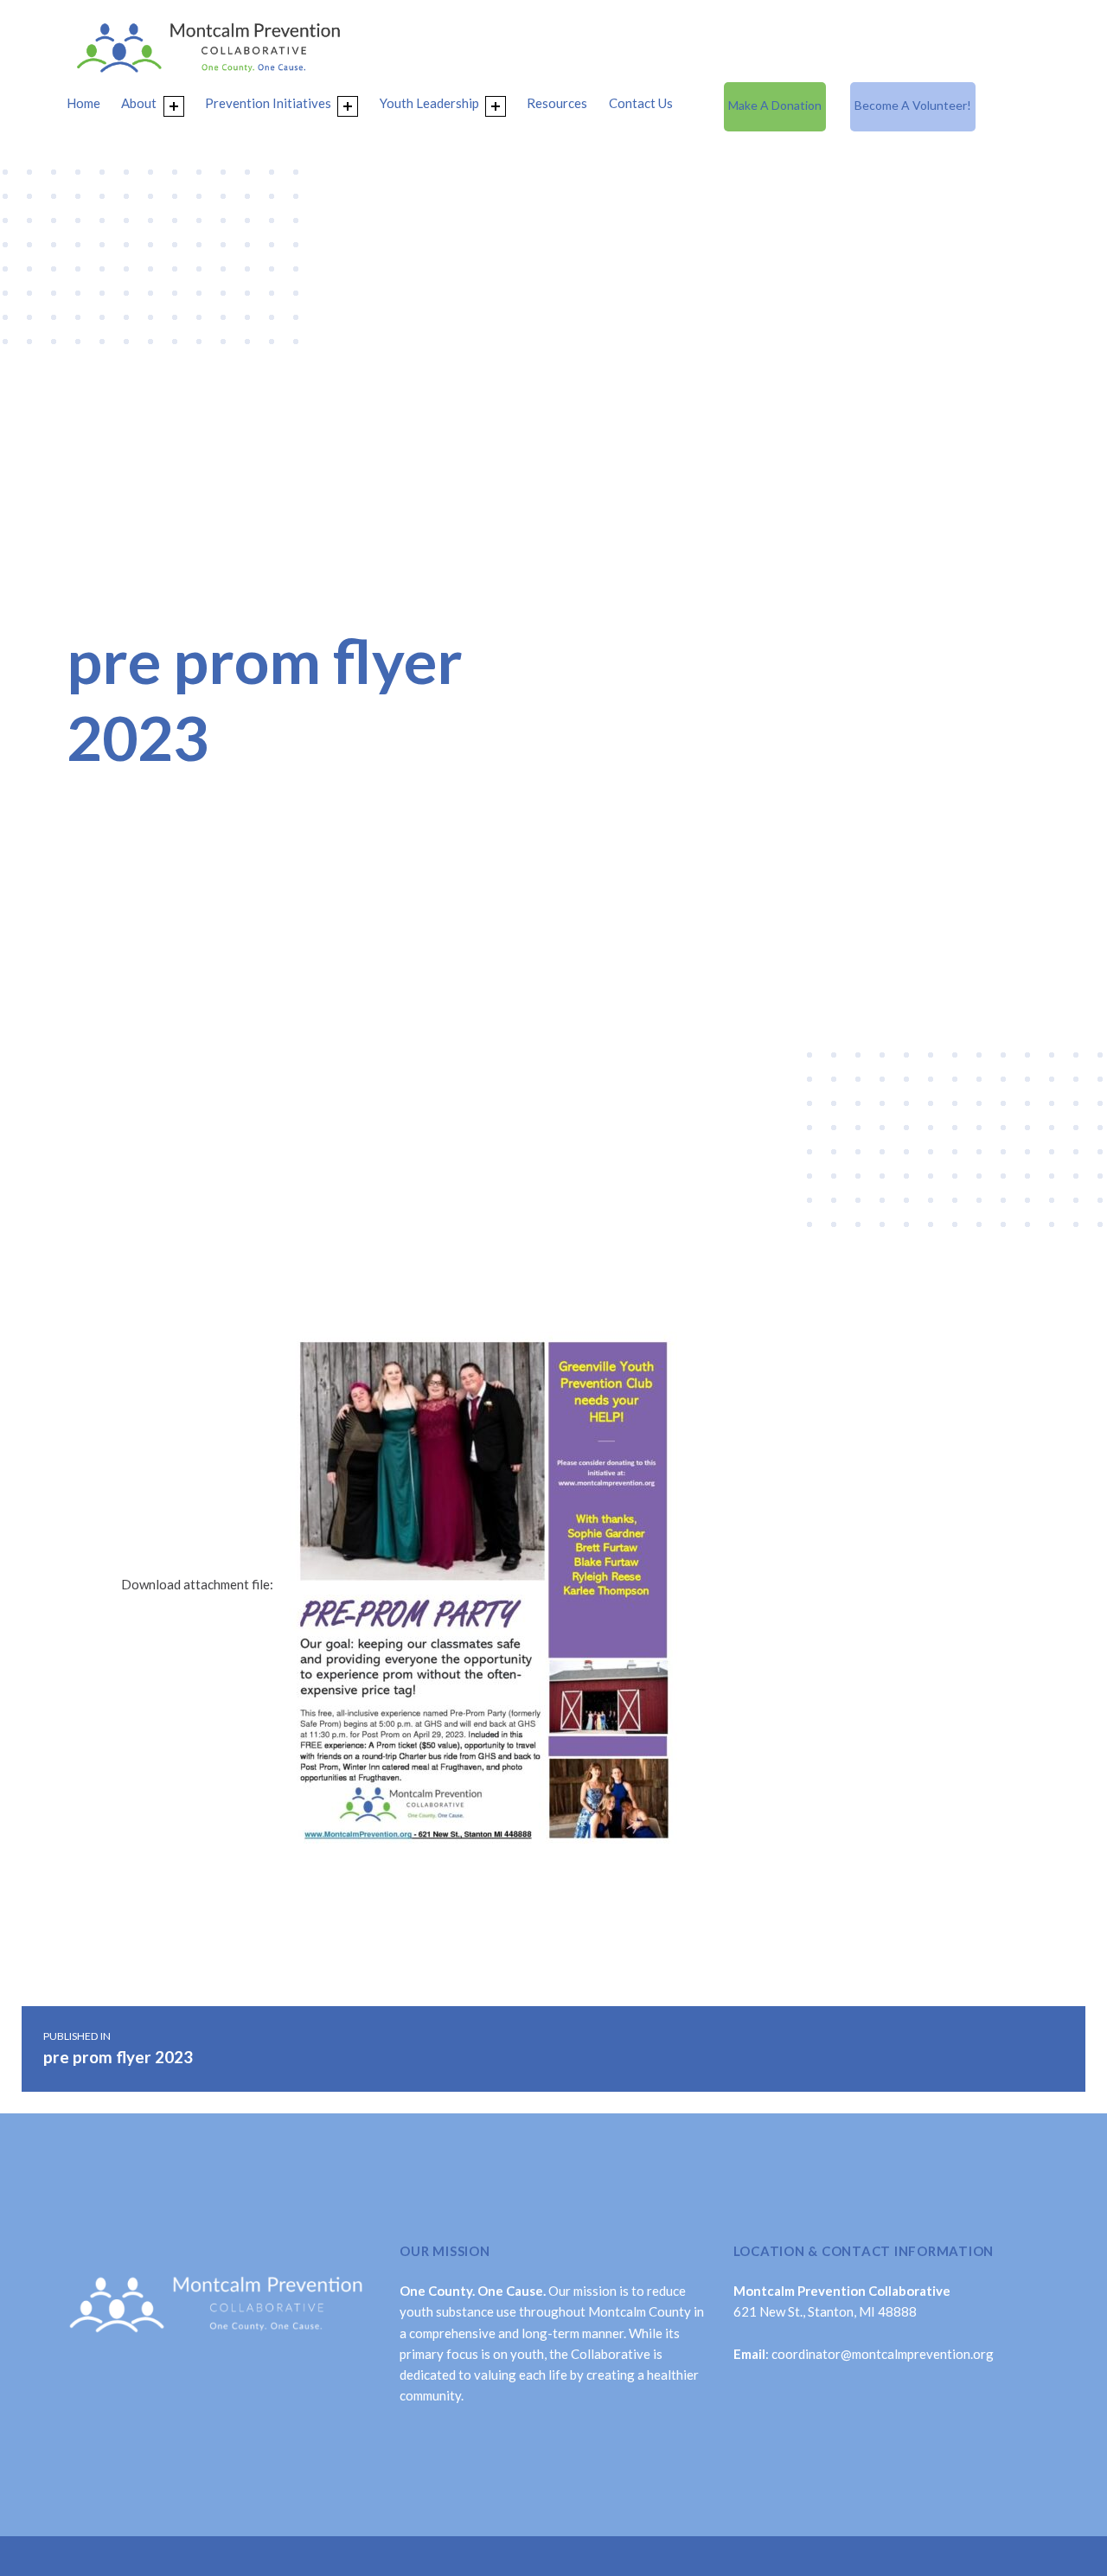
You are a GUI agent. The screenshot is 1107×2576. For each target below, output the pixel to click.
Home (83, 103)
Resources (557, 103)
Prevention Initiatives (268, 103)
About (139, 103)
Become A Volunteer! (913, 105)
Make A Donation (775, 105)
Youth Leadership (429, 103)
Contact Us (641, 103)
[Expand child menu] (174, 106)
